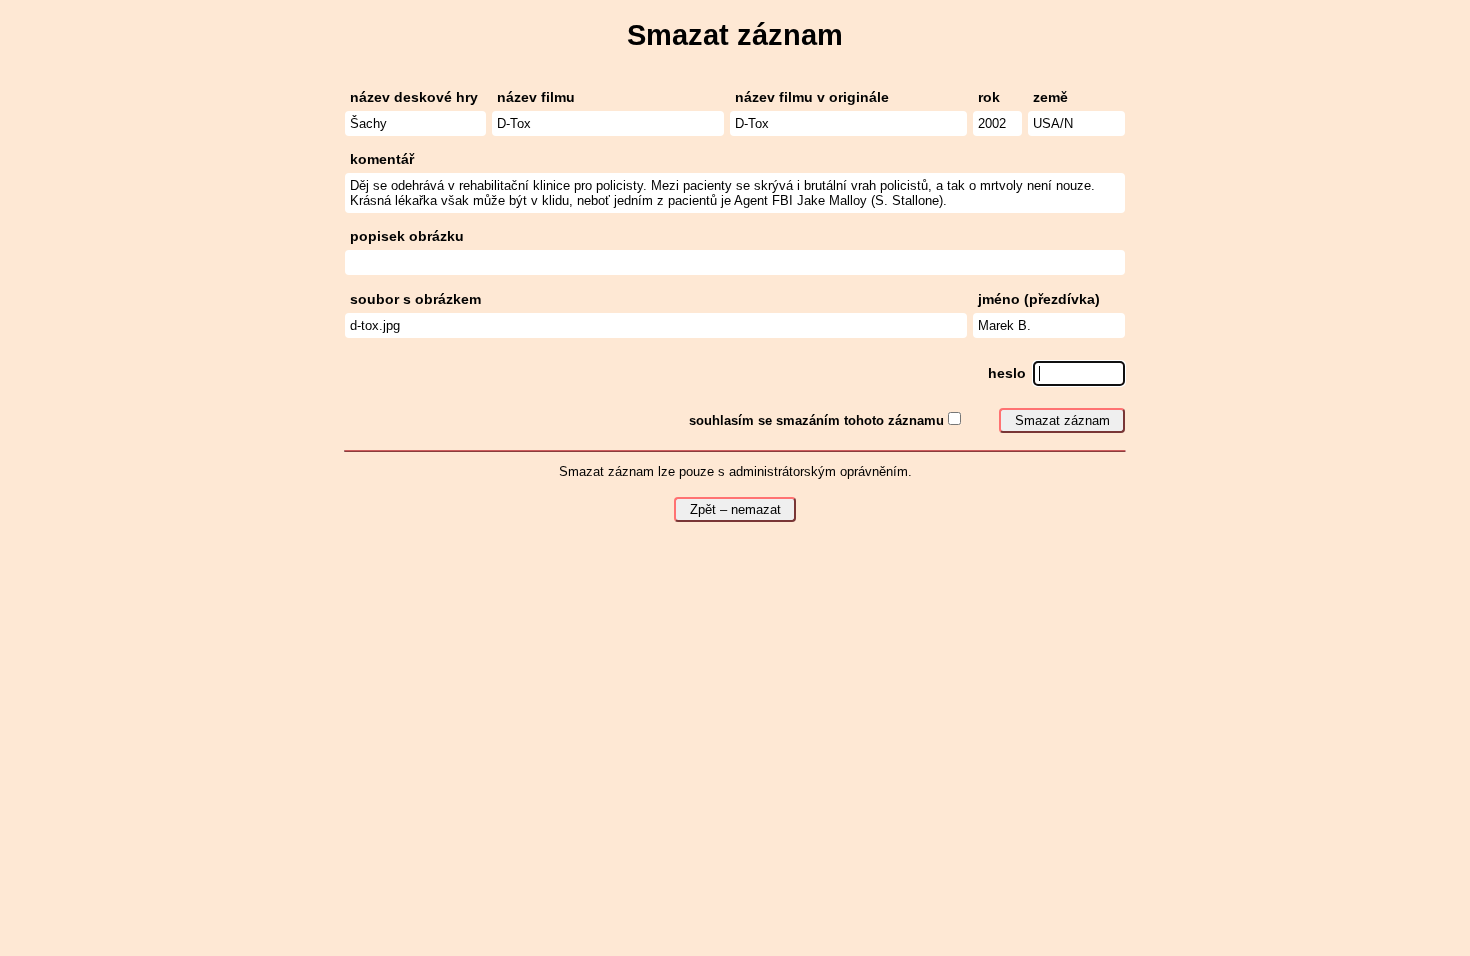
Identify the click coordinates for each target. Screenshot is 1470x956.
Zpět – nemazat (735, 509)
